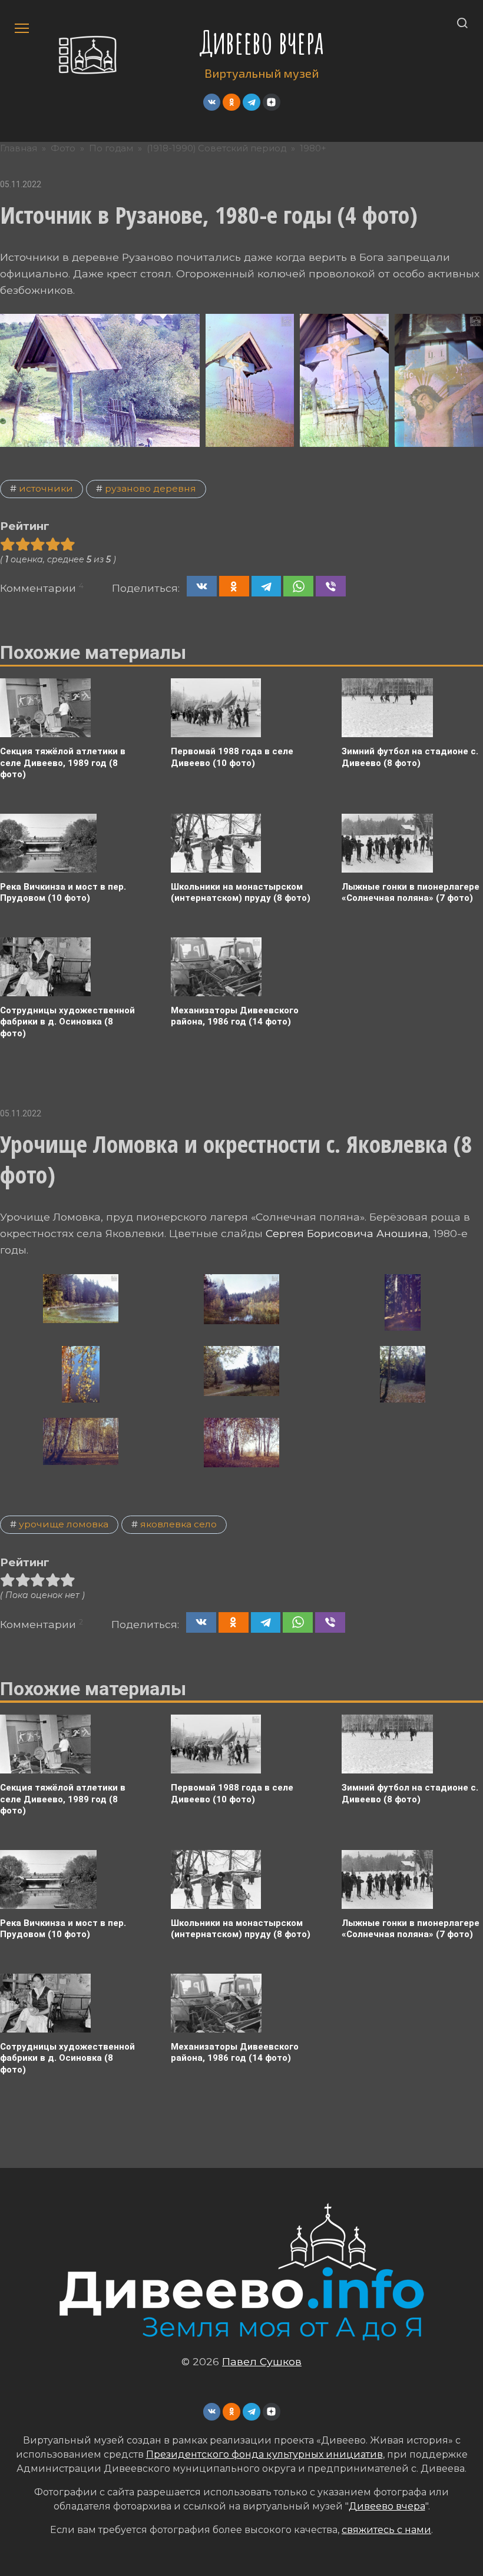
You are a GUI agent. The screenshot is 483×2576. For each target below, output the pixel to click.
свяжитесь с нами (386, 2530)
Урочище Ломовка (64, 1524)
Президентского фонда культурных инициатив (264, 2454)
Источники (46, 488)
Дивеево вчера (262, 42)
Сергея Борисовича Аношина (347, 1233)
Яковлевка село (178, 1524)
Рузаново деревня (150, 488)
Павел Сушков (262, 2361)
